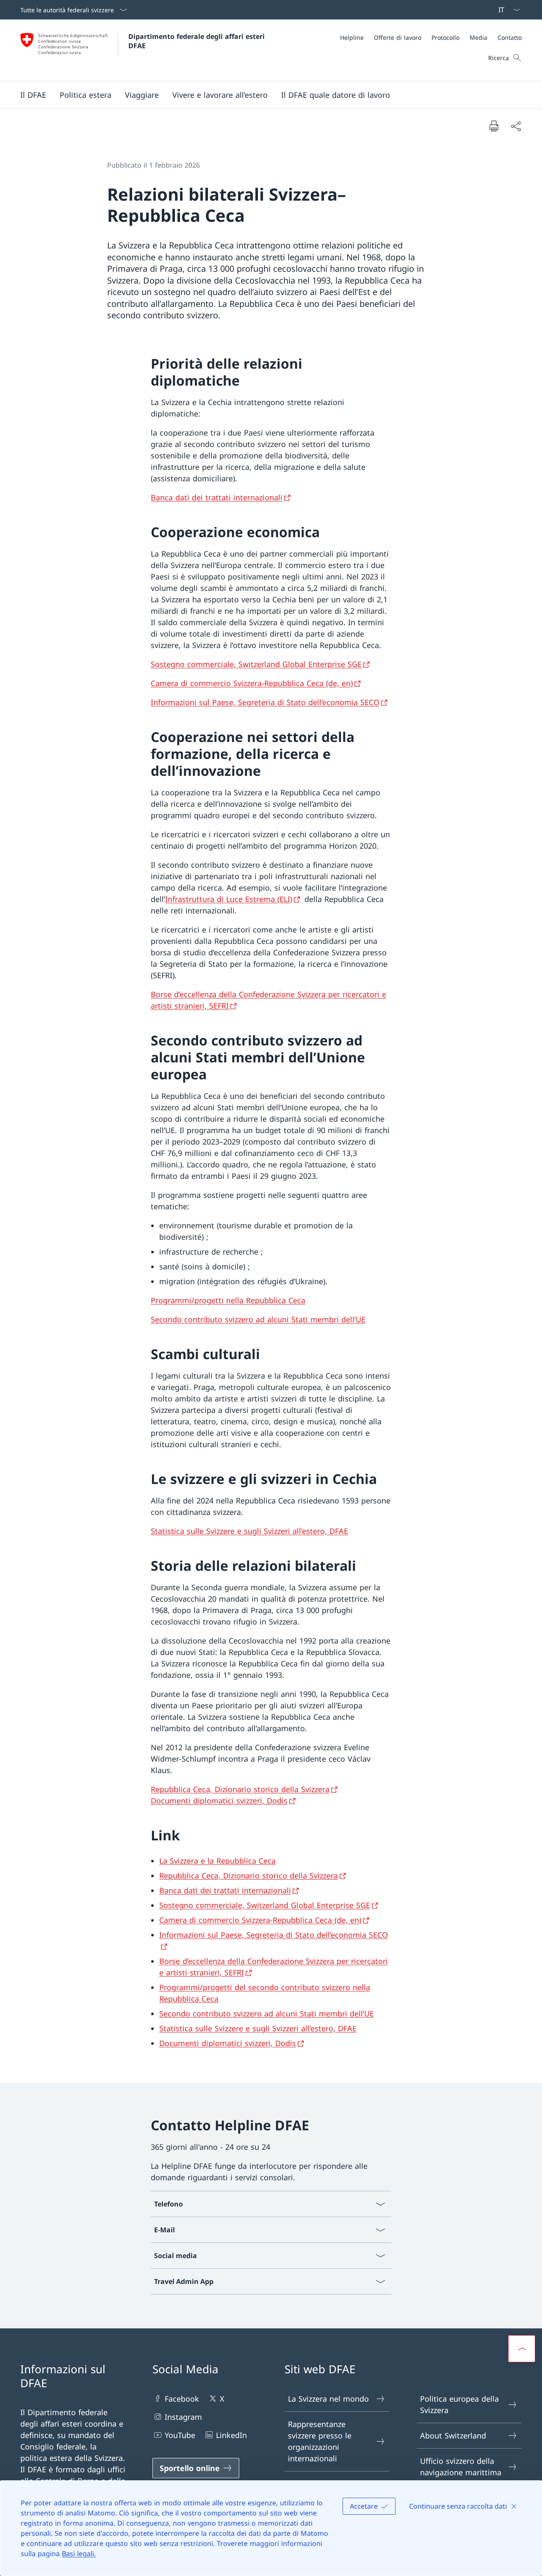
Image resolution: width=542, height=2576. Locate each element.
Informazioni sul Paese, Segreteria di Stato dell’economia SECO (265, 702)
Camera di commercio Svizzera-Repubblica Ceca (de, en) (252, 683)
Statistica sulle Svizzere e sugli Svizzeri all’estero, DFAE (249, 1531)
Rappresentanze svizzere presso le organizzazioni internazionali (320, 2441)
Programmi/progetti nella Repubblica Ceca (228, 1300)
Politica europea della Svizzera (459, 2404)
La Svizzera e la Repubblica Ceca (217, 1861)
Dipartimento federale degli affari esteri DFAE (198, 41)
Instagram (183, 2417)
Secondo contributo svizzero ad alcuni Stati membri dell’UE (258, 1319)
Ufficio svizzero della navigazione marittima (461, 2467)
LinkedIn (231, 2435)
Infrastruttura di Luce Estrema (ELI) (229, 899)
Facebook (182, 2399)
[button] (33, 95)
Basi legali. (79, 2554)
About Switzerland (453, 2435)
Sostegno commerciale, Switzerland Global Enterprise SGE (256, 664)
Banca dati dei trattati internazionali (217, 497)
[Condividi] (516, 126)
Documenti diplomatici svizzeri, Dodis (219, 1801)
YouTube (180, 2435)
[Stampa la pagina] (494, 126)
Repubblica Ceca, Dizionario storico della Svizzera (240, 1789)
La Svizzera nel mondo (328, 2399)
